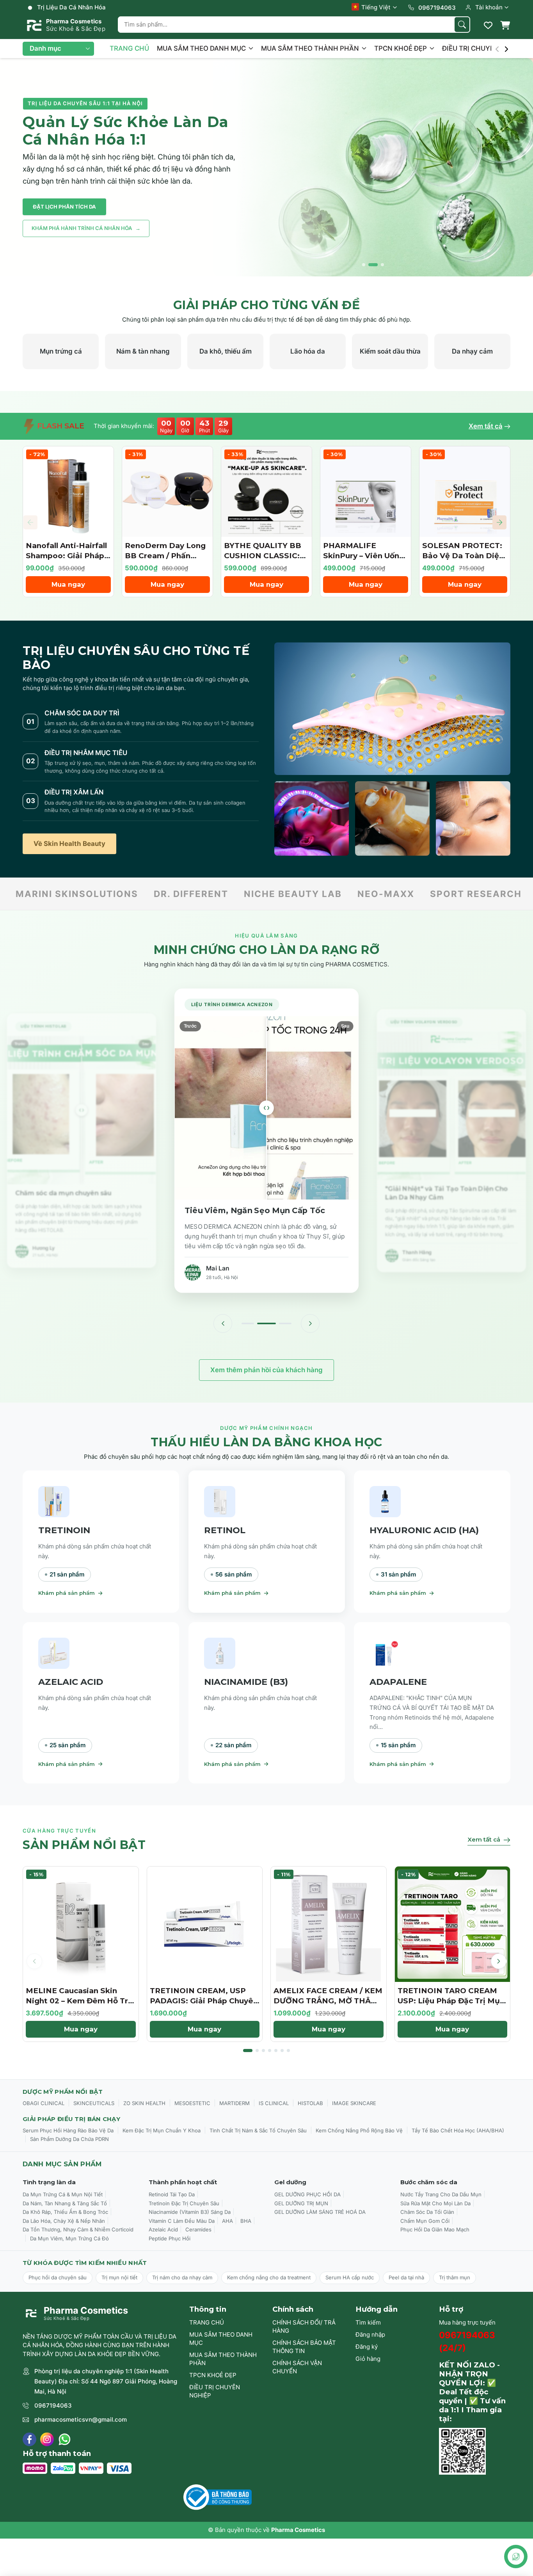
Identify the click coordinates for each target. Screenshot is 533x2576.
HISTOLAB (310, 2103)
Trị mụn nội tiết (119, 2277)
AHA (227, 2221)
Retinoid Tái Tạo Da (172, 2194)
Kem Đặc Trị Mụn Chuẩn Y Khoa (162, 2130)
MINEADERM (446, 894)
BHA (246, 2221)
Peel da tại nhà (406, 2277)
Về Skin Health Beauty (69, 844)
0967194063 (53, 2405)
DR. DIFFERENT (69, 894)
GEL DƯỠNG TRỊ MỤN (301, 2203)
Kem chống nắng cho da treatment (269, 2277)
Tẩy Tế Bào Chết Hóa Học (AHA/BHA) (458, 2130)
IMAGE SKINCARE (354, 2103)
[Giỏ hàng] (505, 25)
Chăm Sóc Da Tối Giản (427, 2212)
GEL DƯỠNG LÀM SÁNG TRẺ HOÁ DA (320, 2212)
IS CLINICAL (274, 2103)
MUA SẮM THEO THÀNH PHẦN (311, 48)
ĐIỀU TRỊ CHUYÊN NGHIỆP (215, 2391)
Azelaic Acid (163, 2229)
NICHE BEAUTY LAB (171, 894)
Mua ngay (68, 584)
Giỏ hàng (368, 2359)
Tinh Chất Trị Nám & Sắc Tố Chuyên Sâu (258, 2130)
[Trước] (223, 1323)
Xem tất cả (486, 426)
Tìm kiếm (368, 2322)
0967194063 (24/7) (467, 2342)
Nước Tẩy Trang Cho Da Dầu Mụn (441, 2194)
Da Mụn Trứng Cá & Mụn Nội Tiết (63, 2194)
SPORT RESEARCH (354, 894)
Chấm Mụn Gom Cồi (425, 2221)
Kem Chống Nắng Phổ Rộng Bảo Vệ (359, 2130)
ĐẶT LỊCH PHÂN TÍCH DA (64, 207)
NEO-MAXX (264, 894)
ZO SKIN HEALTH (144, 2103)
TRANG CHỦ (129, 48)
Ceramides (198, 2229)
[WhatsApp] (65, 2439)
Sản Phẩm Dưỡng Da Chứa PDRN (69, 2139)
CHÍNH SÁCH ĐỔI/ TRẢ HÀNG (304, 2327)
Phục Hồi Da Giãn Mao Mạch (435, 2229)
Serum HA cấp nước (350, 2277)
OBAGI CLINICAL (44, 2103)
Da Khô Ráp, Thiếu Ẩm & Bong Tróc (65, 2212)
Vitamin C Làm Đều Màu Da (182, 2221)
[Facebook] (29, 2439)
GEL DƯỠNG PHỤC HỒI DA (307, 2194)
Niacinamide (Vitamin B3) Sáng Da (190, 2212)
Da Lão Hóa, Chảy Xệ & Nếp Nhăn (64, 2221)
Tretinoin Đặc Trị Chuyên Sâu (184, 2203)
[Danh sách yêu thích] (488, 25)
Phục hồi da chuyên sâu (58, 2277)
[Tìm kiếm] (462, 25)
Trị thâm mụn (455, 2277)
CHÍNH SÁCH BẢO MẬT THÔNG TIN (304, 2347)
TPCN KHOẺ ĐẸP (401, 48)
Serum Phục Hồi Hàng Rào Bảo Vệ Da (68, 2130)
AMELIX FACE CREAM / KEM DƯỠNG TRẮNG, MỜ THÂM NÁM (328, 2001)
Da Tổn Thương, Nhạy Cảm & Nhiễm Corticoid (78, 2229)
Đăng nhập (370, 2334)
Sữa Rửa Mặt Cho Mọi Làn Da (435, 2203)
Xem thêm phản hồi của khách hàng (266, 1370)
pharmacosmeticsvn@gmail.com (81, 2419)
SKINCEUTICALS (94, 2103)
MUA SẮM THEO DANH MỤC (202, 48)
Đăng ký (367, 2347)
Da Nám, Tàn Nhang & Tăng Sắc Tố (65, 2203)
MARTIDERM (235, 2103)
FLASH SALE (60, 426)
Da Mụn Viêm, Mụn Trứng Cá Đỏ (69, 2238)
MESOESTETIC (192, 2103)
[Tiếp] (310, 1323)
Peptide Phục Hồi (170, 2238)
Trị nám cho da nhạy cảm (182, 2277)
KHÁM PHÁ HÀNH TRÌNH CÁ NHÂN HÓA (86, 228)
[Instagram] (47, 2439)
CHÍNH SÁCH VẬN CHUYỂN (297, 2367)
